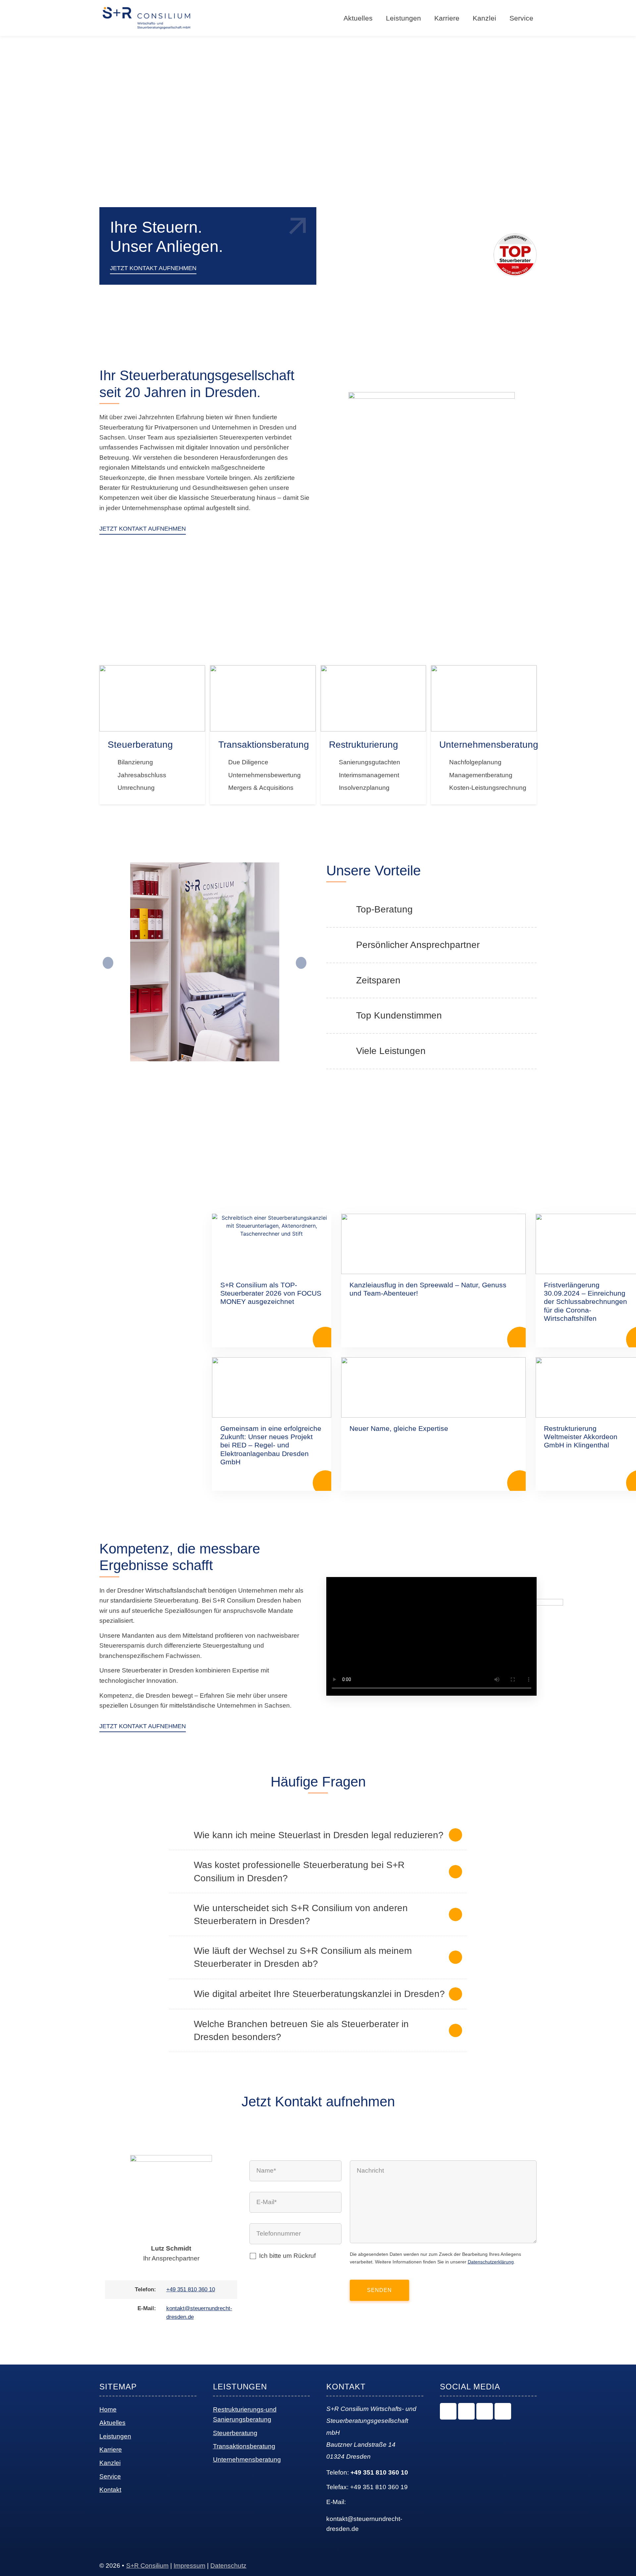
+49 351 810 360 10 (191, 2289)
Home (108, 2409)
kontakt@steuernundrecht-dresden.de (364, 2524)
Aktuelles (112, 2423)
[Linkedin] (466, 2411)
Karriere (447, 18)
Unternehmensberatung (247, 2459)
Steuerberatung (235, 2433)
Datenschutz (228, 2566)
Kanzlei (484, 18)
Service (521, 18)
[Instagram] (448, 2411)
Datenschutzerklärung (491, 2262)
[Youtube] (503, 2411)
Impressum (189, 2566)
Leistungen (115, 2436)
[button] (108, 963)
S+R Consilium (147, 2566)
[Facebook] (485, 2411)
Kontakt (110, 2490)
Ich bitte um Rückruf (287, 2256)
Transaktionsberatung (244, 2446)
